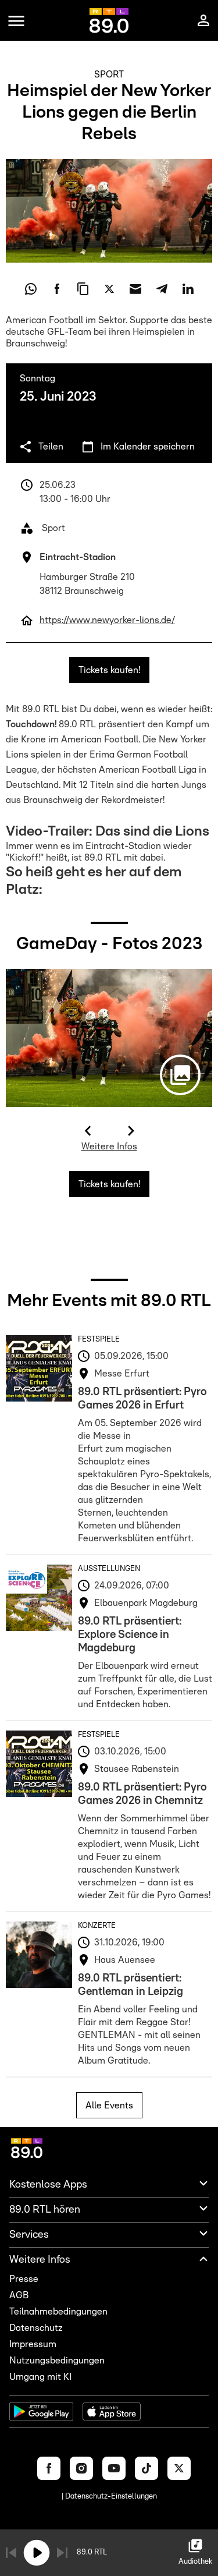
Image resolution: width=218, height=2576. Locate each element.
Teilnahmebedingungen (58, 2312)
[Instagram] (81, 2468)
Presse (24, 2279)
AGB (19, 2295)
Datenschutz (36, 2328)
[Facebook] (49, 2468)
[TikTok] (146, 2468)
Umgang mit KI (40, 2377)
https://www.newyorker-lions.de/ (107, 620)
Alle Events (109, 2106)
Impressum (33, 2344)
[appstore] (112, 2412)
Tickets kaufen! (109, 670)
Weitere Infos (109, 1147)
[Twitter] (179, 2468)
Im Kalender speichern (148, 447)
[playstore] (41, 2412)
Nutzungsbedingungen (57, 2361)
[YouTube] (114, 2468)
